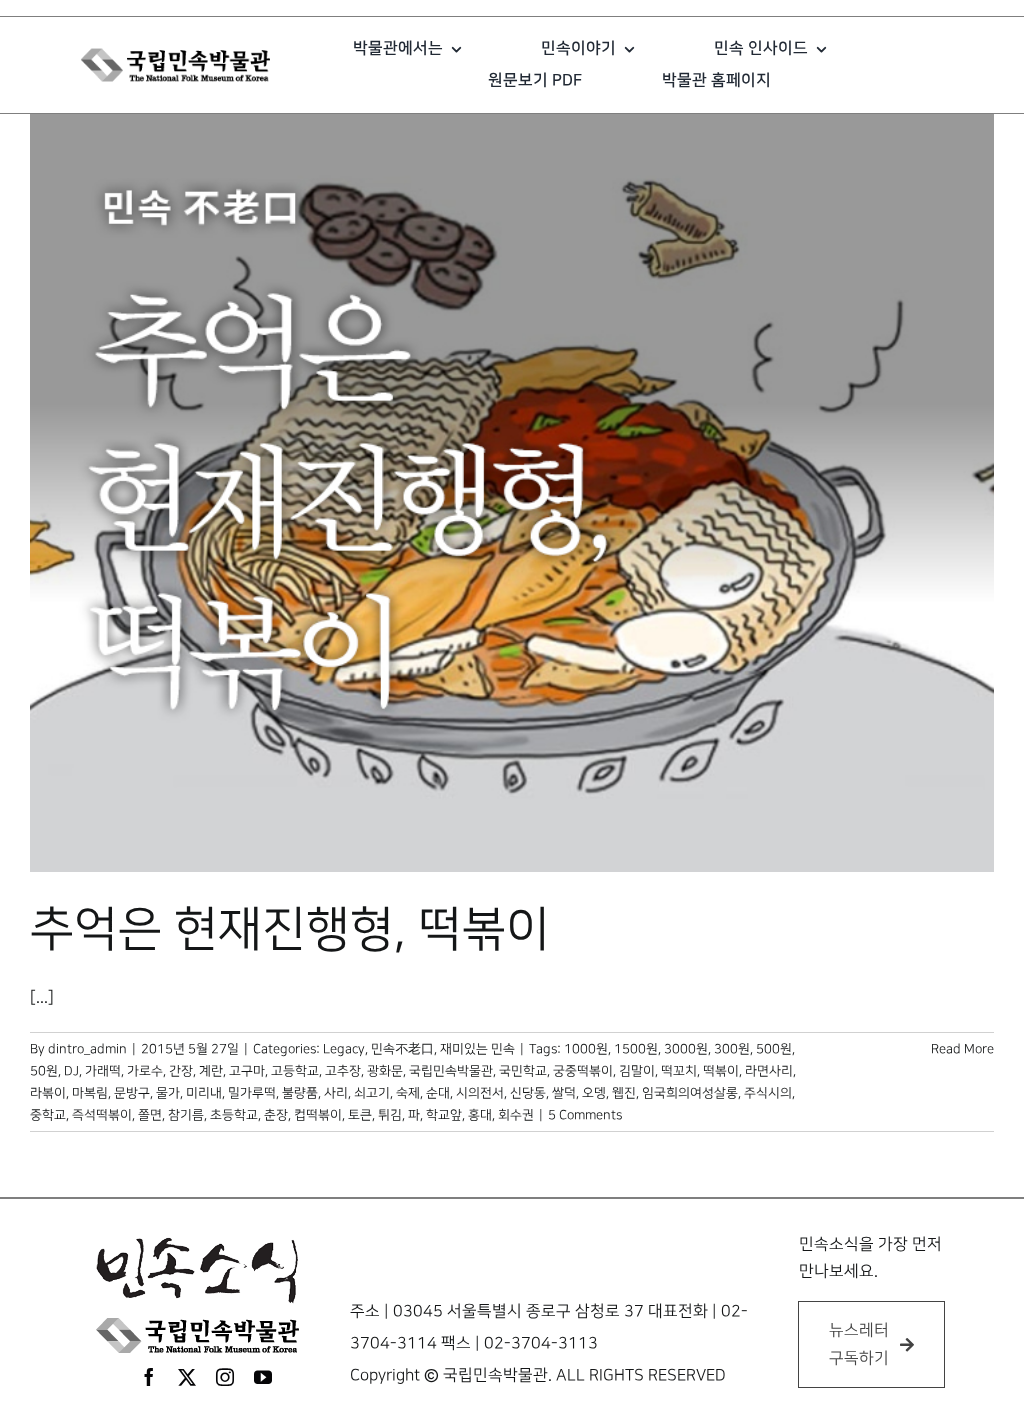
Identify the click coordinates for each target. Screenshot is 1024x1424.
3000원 (686, 1049)
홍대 (480, 1115)
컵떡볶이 (318, 1115)
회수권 (516, 1115)
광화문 (385, 1071)
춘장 (276, 1115)
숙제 (408, 1093)
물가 (168, 1093)
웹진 (624, 1093)
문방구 (132, 1093)
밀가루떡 (252, 1093)
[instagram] (225, 1377)
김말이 (637, 1071)
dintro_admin (87, 1049)
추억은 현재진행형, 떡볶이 (290, 930)
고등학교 (295, 1071)
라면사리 (769, 1071)
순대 (438, 1093)
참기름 (186, 1115)
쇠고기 (372, 1093)
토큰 (360, 1115)
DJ (71, 1071)
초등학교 (234, 1115)
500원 (774, 1049)
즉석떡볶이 (102, 1115)
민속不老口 (402, 1049)
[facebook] (149, 1377)
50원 (44, 1071)
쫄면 (150, 1115)
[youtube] (263, 1377)
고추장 (343, 1071)
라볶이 (48, 1093)
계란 (211, 1071)
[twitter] (187, 1377)
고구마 (247, 1071)
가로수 (145, 1071)
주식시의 (768, 1093)
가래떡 (103, 1071)
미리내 (204, 1093)
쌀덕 (564, 1093)
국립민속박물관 (451, 1071)
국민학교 (523, 1071)
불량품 (300, 1093)
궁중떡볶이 (583, 1071)
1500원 (636, 1049)
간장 (181, 1071)
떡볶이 (721, 1071)
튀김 (390, 1115)
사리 (336, 1093)
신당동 (528, 1093)
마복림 (90, 1093)
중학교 (48, 1115)
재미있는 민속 (477, 1049)
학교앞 (444, 1115)
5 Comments (585, 1115)
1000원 (586, 1049)
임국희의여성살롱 (690, 1093)
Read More (962, 1049)
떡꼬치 (679, 1071)
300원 (732, 1049)
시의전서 (480, 1093)
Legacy (344, 1049)
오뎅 (594, 1093)
